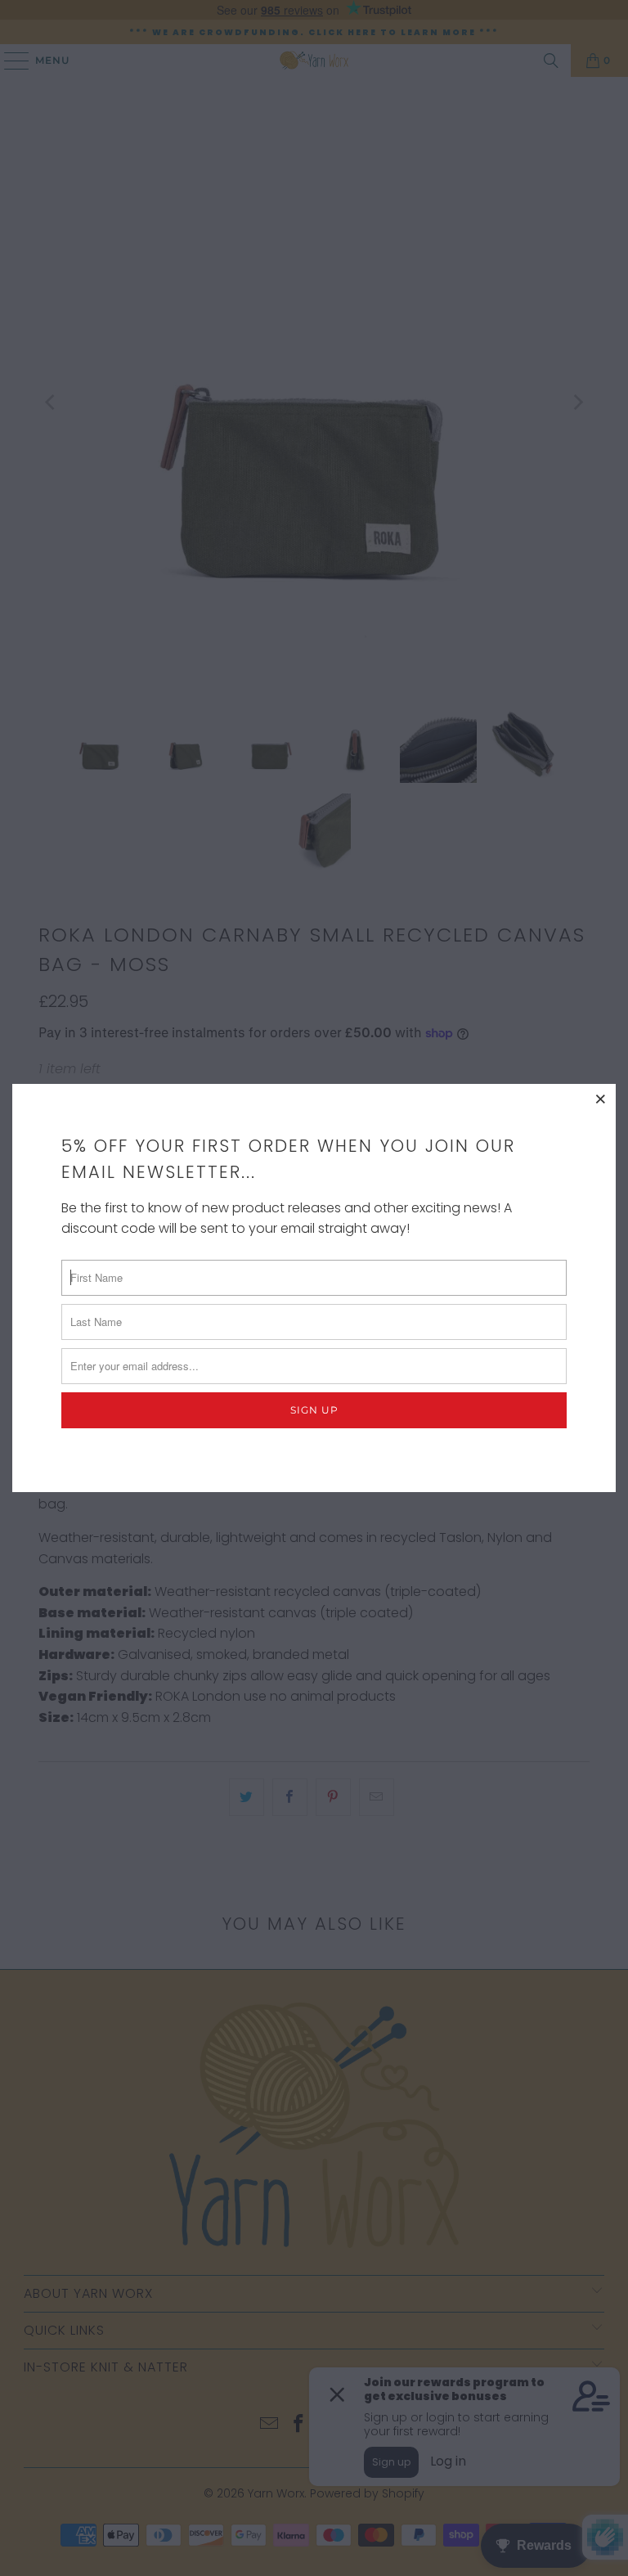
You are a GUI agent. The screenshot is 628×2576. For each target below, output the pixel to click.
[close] (601, 1099)
